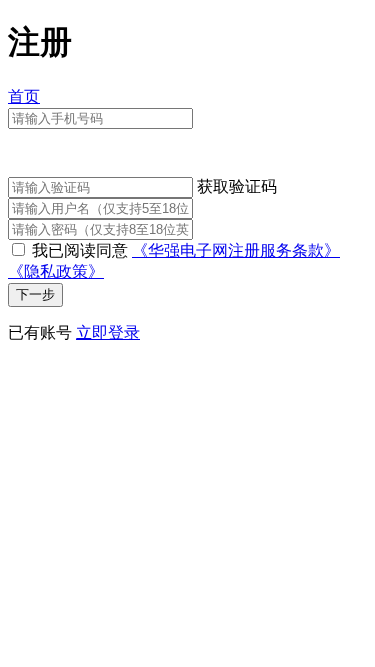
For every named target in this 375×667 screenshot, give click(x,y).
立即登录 (108, 332)
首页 (24, 96)
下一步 (35, 294)
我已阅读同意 (80, 250)
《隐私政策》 (56, 271)
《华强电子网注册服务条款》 (236, 250)
